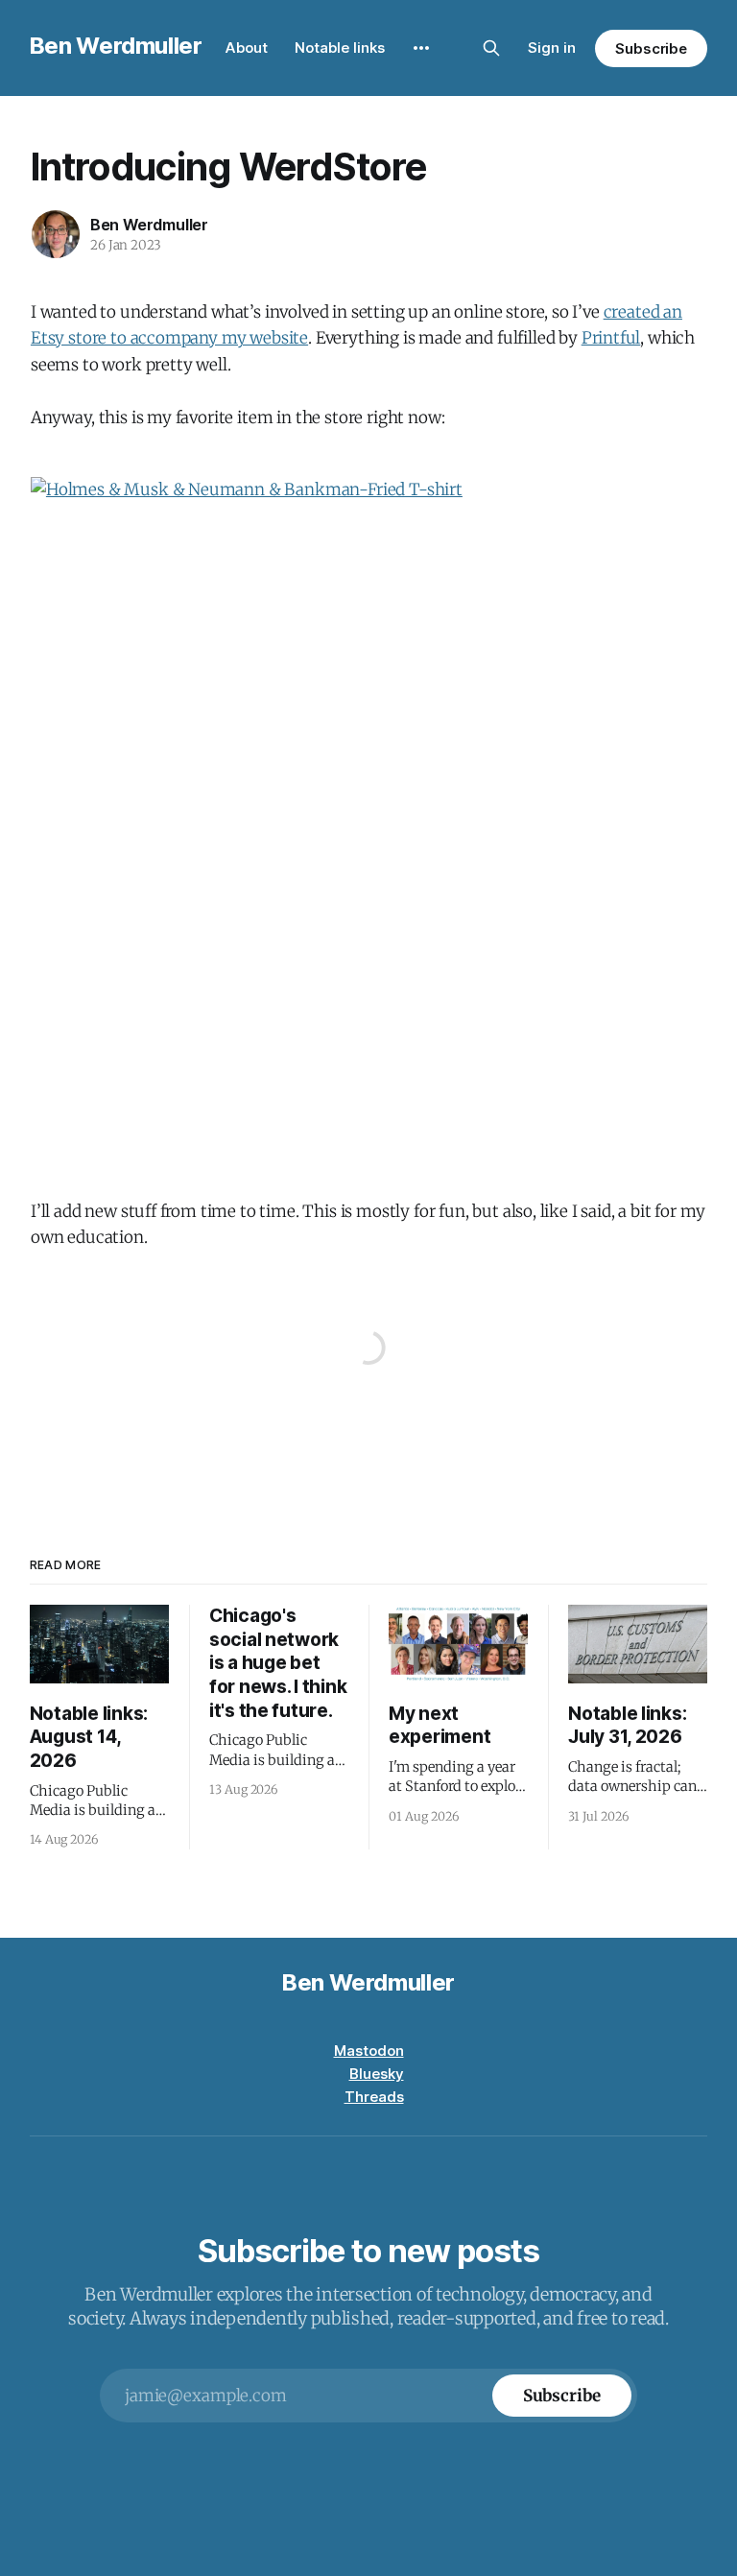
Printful (611, 338)
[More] (421, 48)
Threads (374, 2097)
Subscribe (651, 48)
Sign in (552, 48)
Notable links (340, 48)
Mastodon (369, 2051)
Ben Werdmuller (116, 46)
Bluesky (377, 2074)
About (247, 48)
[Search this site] (491, 48)
